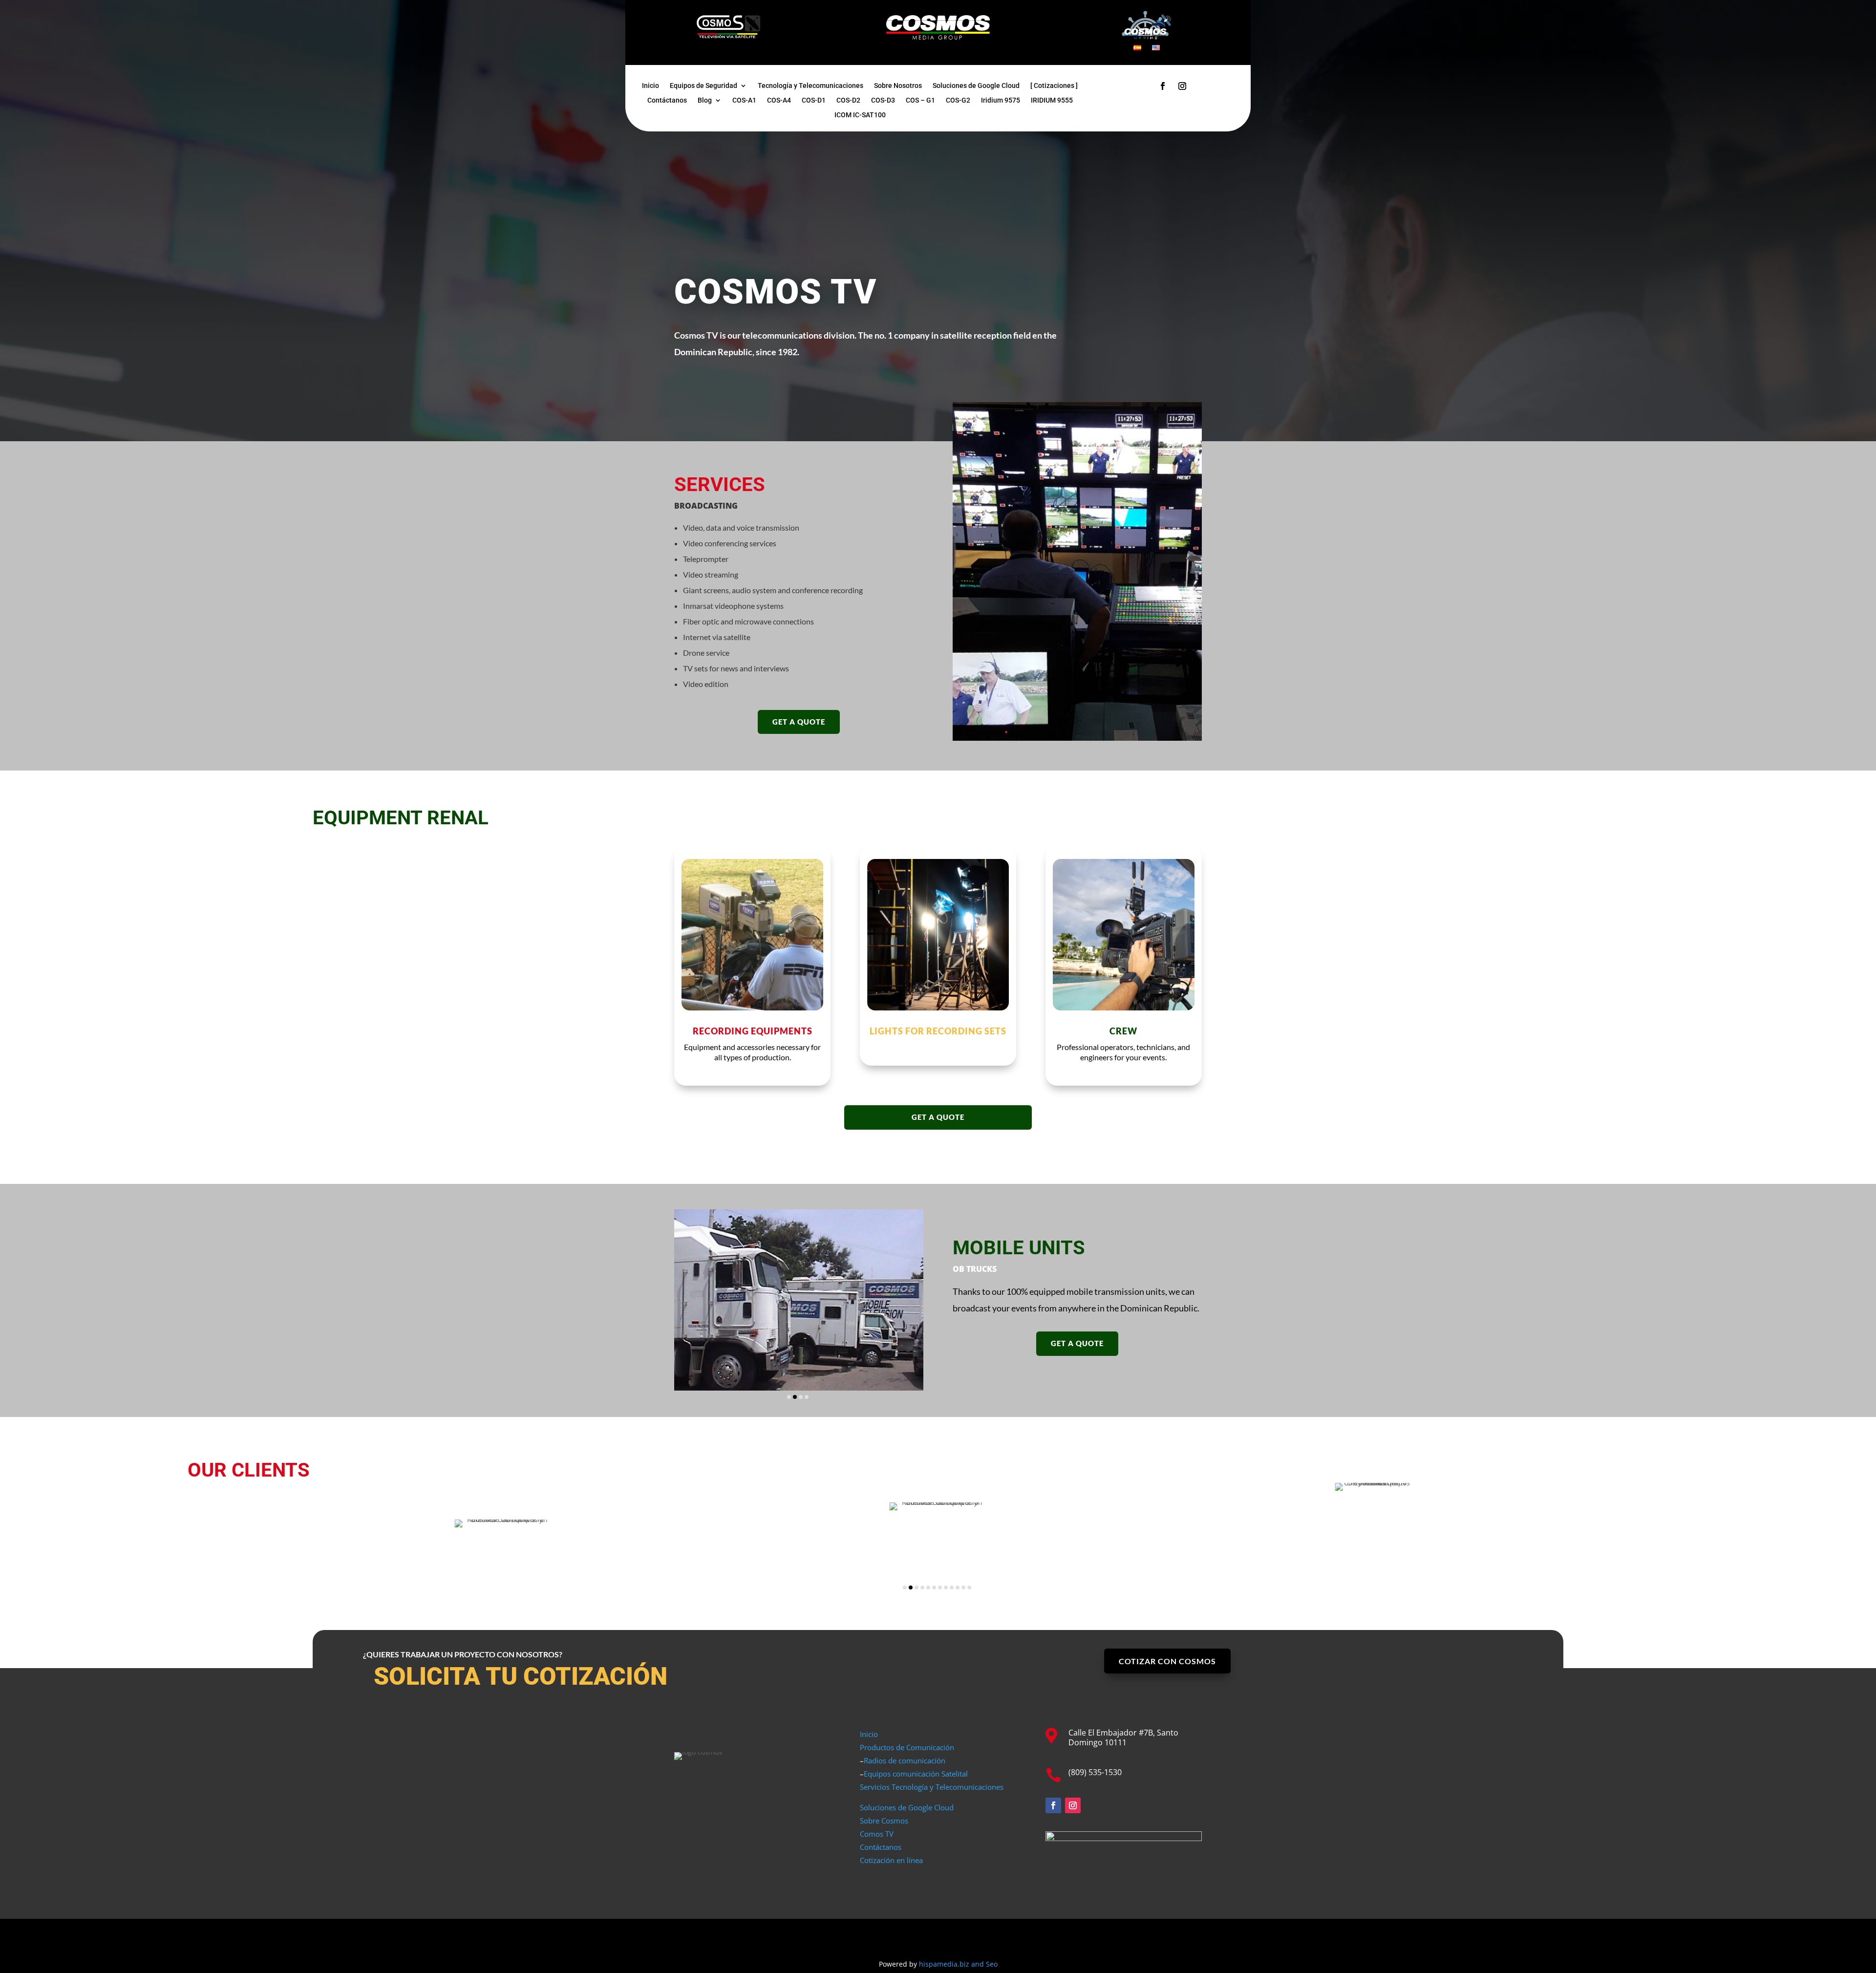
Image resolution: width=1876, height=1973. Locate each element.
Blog (705, 100)
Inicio (650, 86)
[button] (789, 1397)
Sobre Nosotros (898, 86)
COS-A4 (779, 100)
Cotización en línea (891, 1860)
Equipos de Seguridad (703, 86)
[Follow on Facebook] (1163, 86)
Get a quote (938, 1117)
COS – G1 (920, 100)
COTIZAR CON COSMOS (1167, 1661)
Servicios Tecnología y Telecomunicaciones (932, 1787)
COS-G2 (958, 100)
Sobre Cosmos (884, 1821)
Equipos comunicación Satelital (916, 1774)
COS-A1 (744, 100)
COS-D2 (848, 100)
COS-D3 (883, 100)
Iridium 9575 (1001, 100)
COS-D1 (814, 100)
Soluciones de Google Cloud (976, 86)
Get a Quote (799, 722)
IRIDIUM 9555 (1052, 100)
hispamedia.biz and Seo (958, 1964)
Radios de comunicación (905, 1760)
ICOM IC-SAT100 (860, 115)
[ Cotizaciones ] (1054, 86)
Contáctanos (667, 100)
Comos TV (877, 1834)
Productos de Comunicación (907, 1747)
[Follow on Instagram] (1182, 86)
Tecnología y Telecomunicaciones (810, 86)
